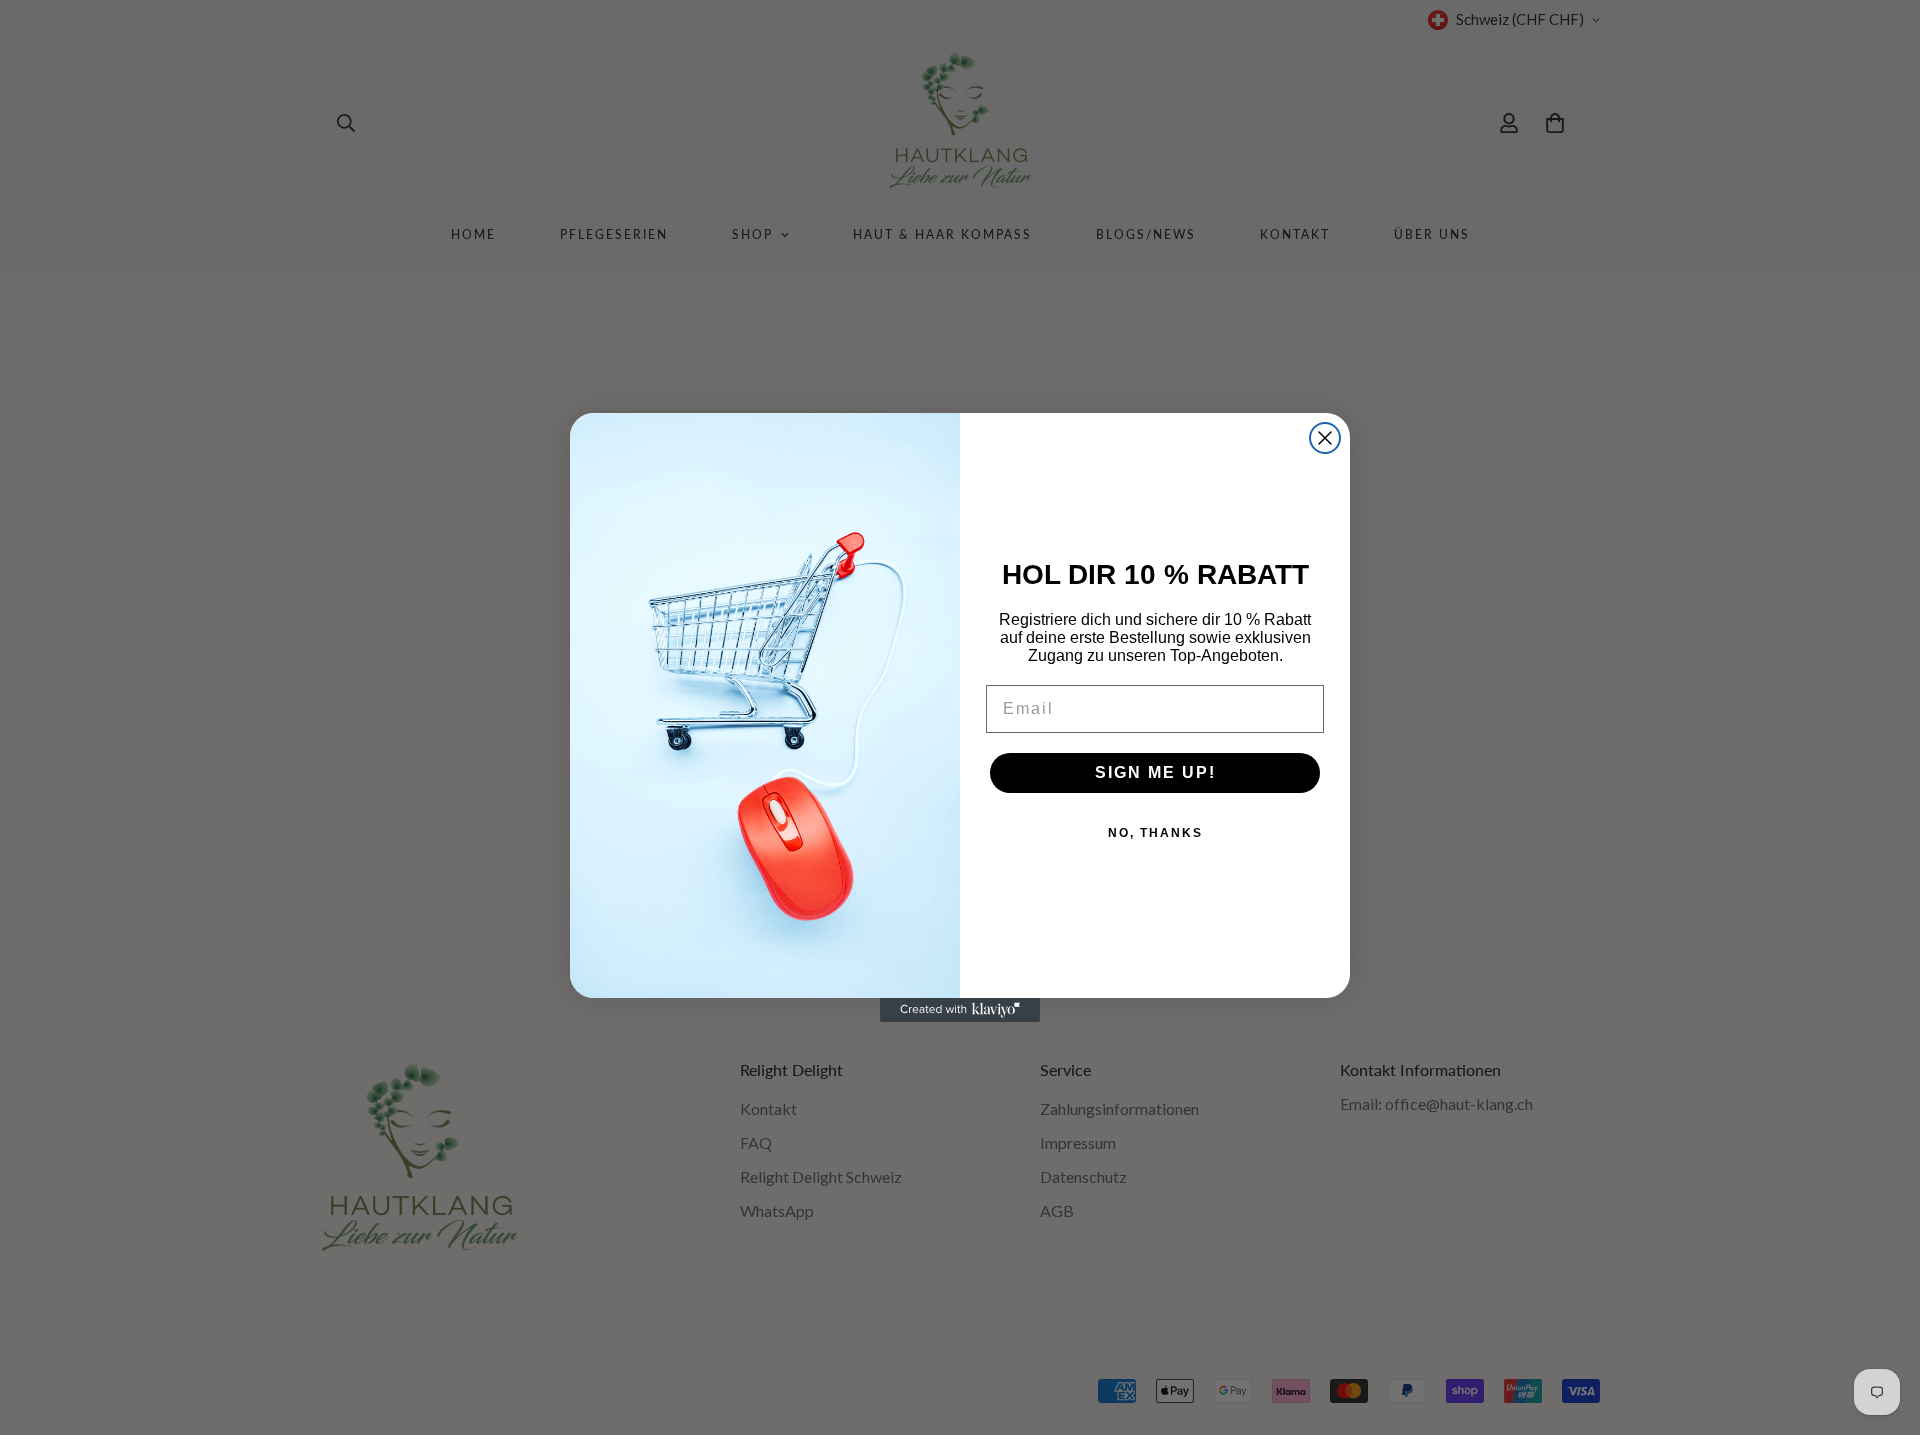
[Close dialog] (1325, 438)
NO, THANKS (1155, 833)
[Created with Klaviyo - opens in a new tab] (960, 1010)
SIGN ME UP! (1155, 772)
